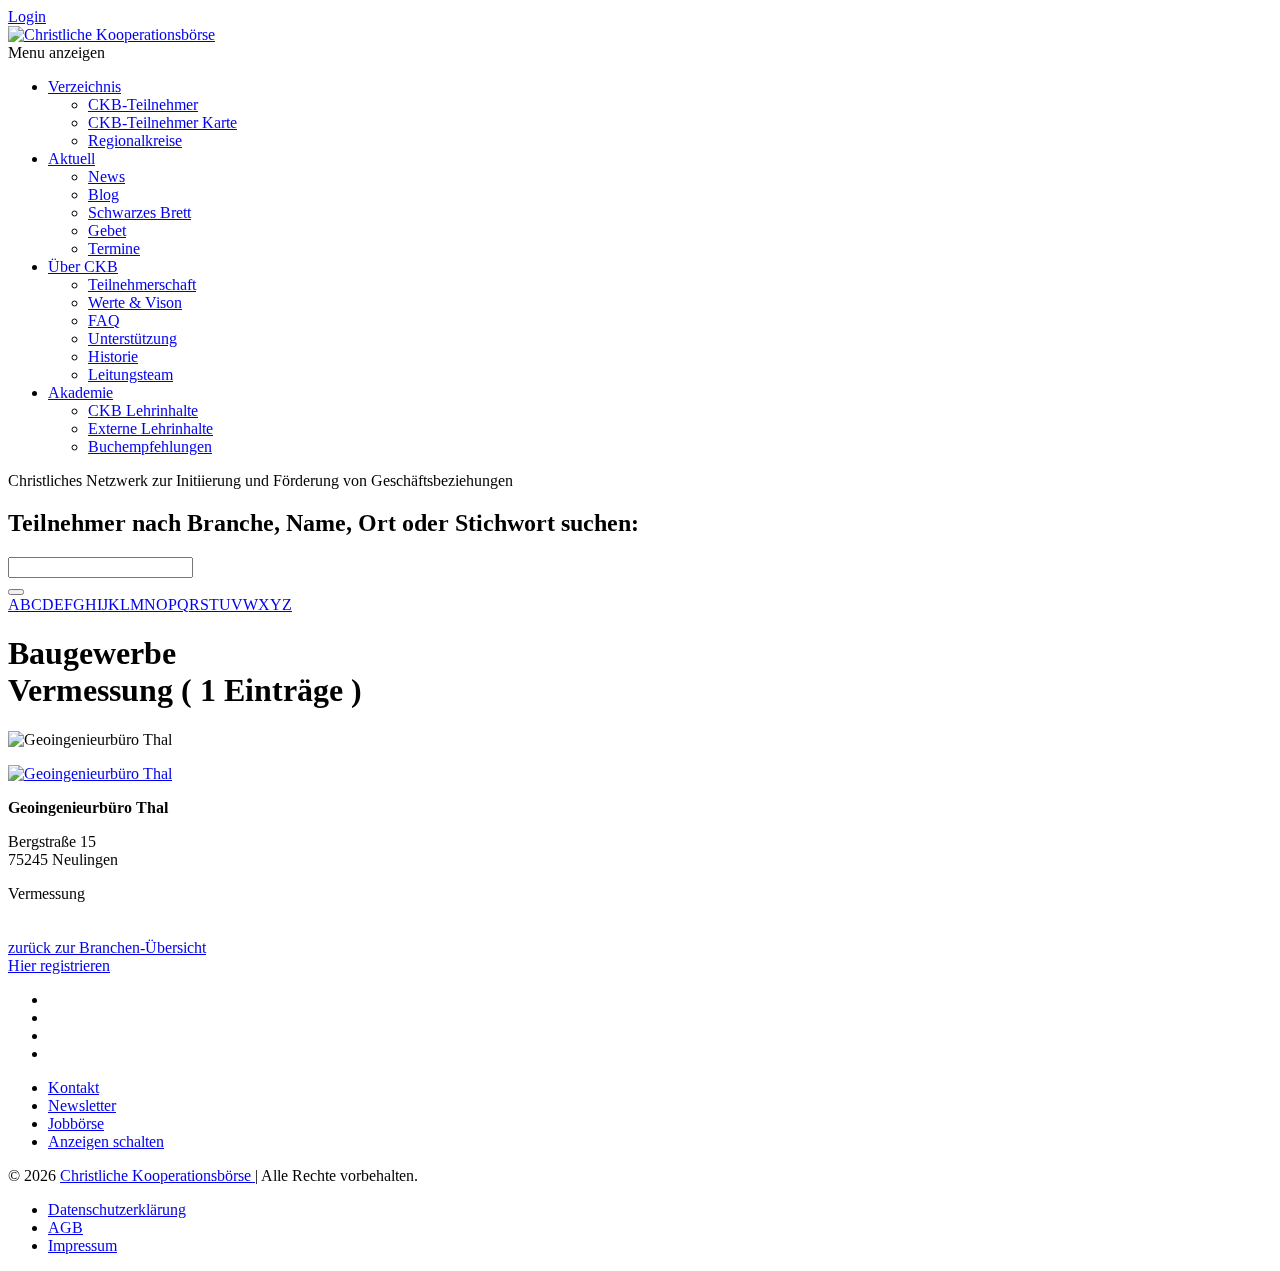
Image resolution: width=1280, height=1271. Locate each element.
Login (27, 16)
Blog (103, 194)
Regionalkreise (135, 140)
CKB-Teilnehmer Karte (162, 122)
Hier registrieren (59, 965)
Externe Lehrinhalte (150, 428)
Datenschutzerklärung (117, 1209)
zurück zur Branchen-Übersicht (107, 947)
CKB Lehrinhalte (143, 410)
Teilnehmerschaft (142, 284)
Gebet (107, 230)
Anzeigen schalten (106, 1141)
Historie (113, 356)
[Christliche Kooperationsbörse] (111, 34)
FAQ (104, 320)
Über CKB (83, 266)
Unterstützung (132, 338)
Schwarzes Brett (139, 212)
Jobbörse (76, 1123)
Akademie (80, 392)
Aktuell (71, 158)
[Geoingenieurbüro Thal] (90, 773)
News (106, 176)
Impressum (82, 1245)
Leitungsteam (130, 374)
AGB (65, 1227)
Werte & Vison (135, 302)
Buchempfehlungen (150, 446)
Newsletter (82, 1105)
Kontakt (73, 1087)
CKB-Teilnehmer (143, 104)
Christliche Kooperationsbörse (157, 1175)
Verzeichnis (84, 86)
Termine (114, 248)
